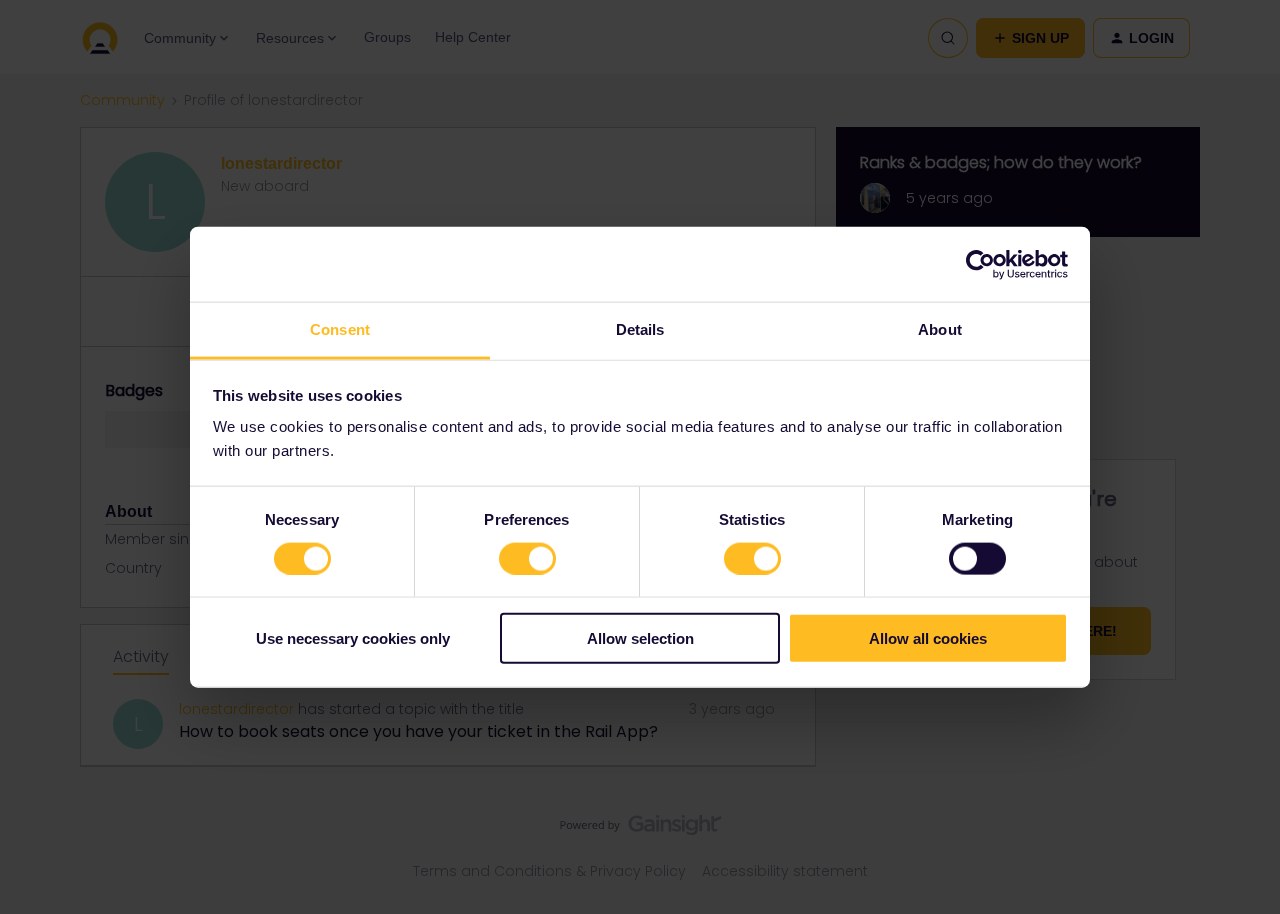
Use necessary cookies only (353, 638)
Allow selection (640, 638)
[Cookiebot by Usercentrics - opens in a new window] (980, 264)
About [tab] (940, 329)
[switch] (527, 558)
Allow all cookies (928, 638)
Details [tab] (640, 329)
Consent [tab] (340, 329)
